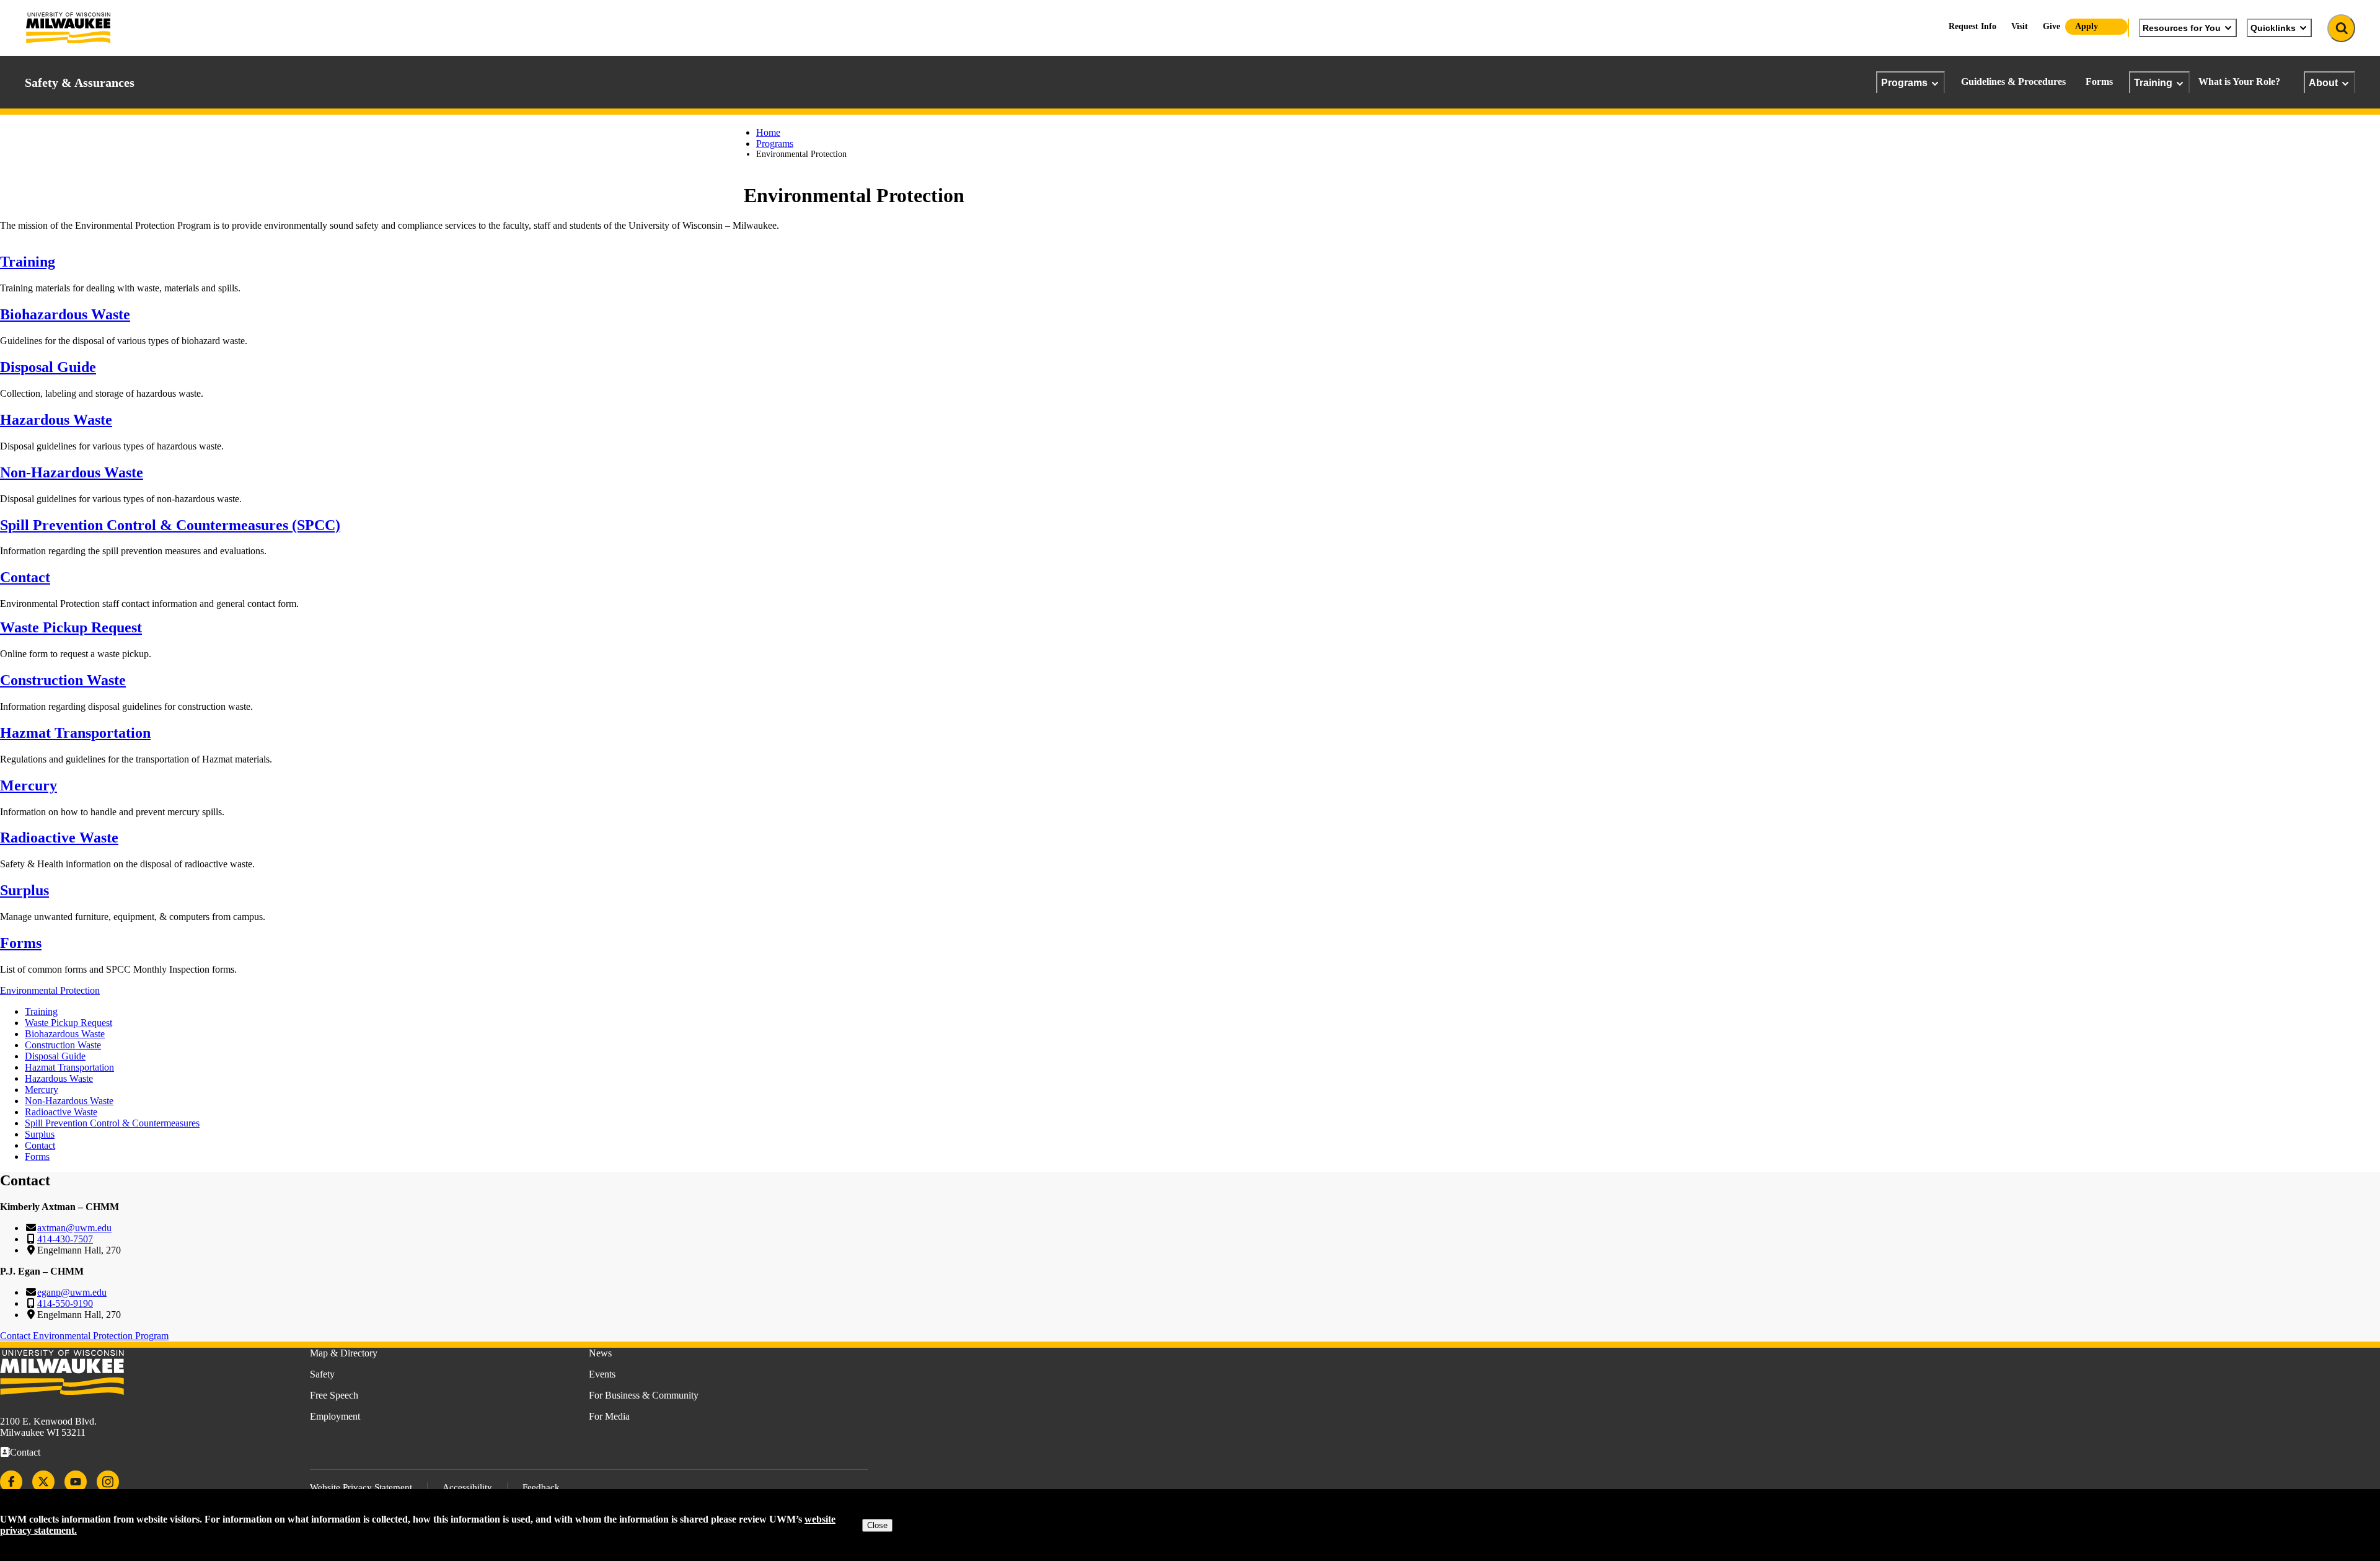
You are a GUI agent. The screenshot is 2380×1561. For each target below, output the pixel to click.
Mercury (29, 785)
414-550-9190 (65, 1303)
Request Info (1972, 26)
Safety (322, 1374)
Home (768, 132)
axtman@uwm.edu (74, 1228)
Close (877, 1525)
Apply (2087, 26)
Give (2052, 26)
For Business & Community (644, 1395)
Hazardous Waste (56, 420)
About (2323, 82)
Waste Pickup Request (71, 627)
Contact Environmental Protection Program (84, 1336)
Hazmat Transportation (75, 733)
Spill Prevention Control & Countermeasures (112, 1123)
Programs (1904, 82)
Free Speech (334, 1395)
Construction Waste (63, 680)
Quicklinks (2273, 28)
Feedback (541, 1487)
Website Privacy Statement (361, 1487)
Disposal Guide (48, 367)
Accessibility (467, 1487)
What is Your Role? (2239, 82)
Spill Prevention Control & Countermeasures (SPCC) (170, 525)
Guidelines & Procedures (2013, 82)
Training (2153, 82)
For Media (609, 1416)
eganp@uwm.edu (72, 1292)
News (600, 1353)
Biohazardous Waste (65, 314)
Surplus (24, 890)
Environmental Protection (50, 990)
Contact (25, 577)
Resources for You (2182, 28)
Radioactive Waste (59, 838)
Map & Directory (344, 1353)
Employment (335, 1416)
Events (602, 1374)
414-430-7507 (65, 1239)
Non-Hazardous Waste (72, 472)
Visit (2020, 26)
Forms (2099, 82)
